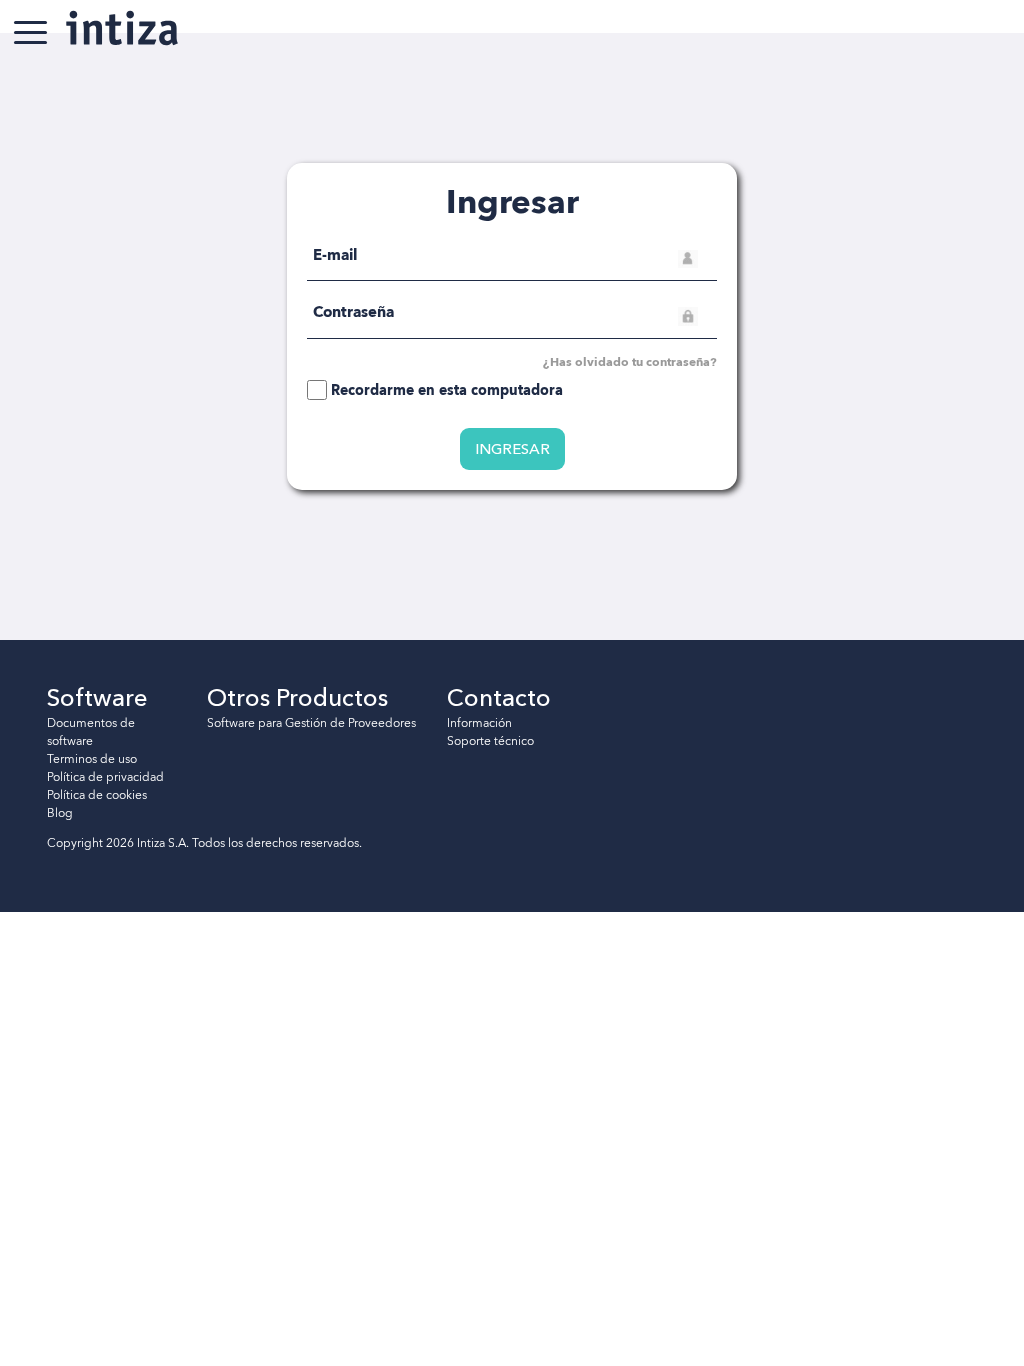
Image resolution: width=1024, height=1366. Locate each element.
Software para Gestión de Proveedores (311, 723)
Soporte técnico (490, 741)
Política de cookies (97, 795)
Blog (60, 813)
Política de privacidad (105, 777)
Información (479, 723)
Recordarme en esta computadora (447, 390)
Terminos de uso (92, 759)
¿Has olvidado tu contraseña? (630, 362)
